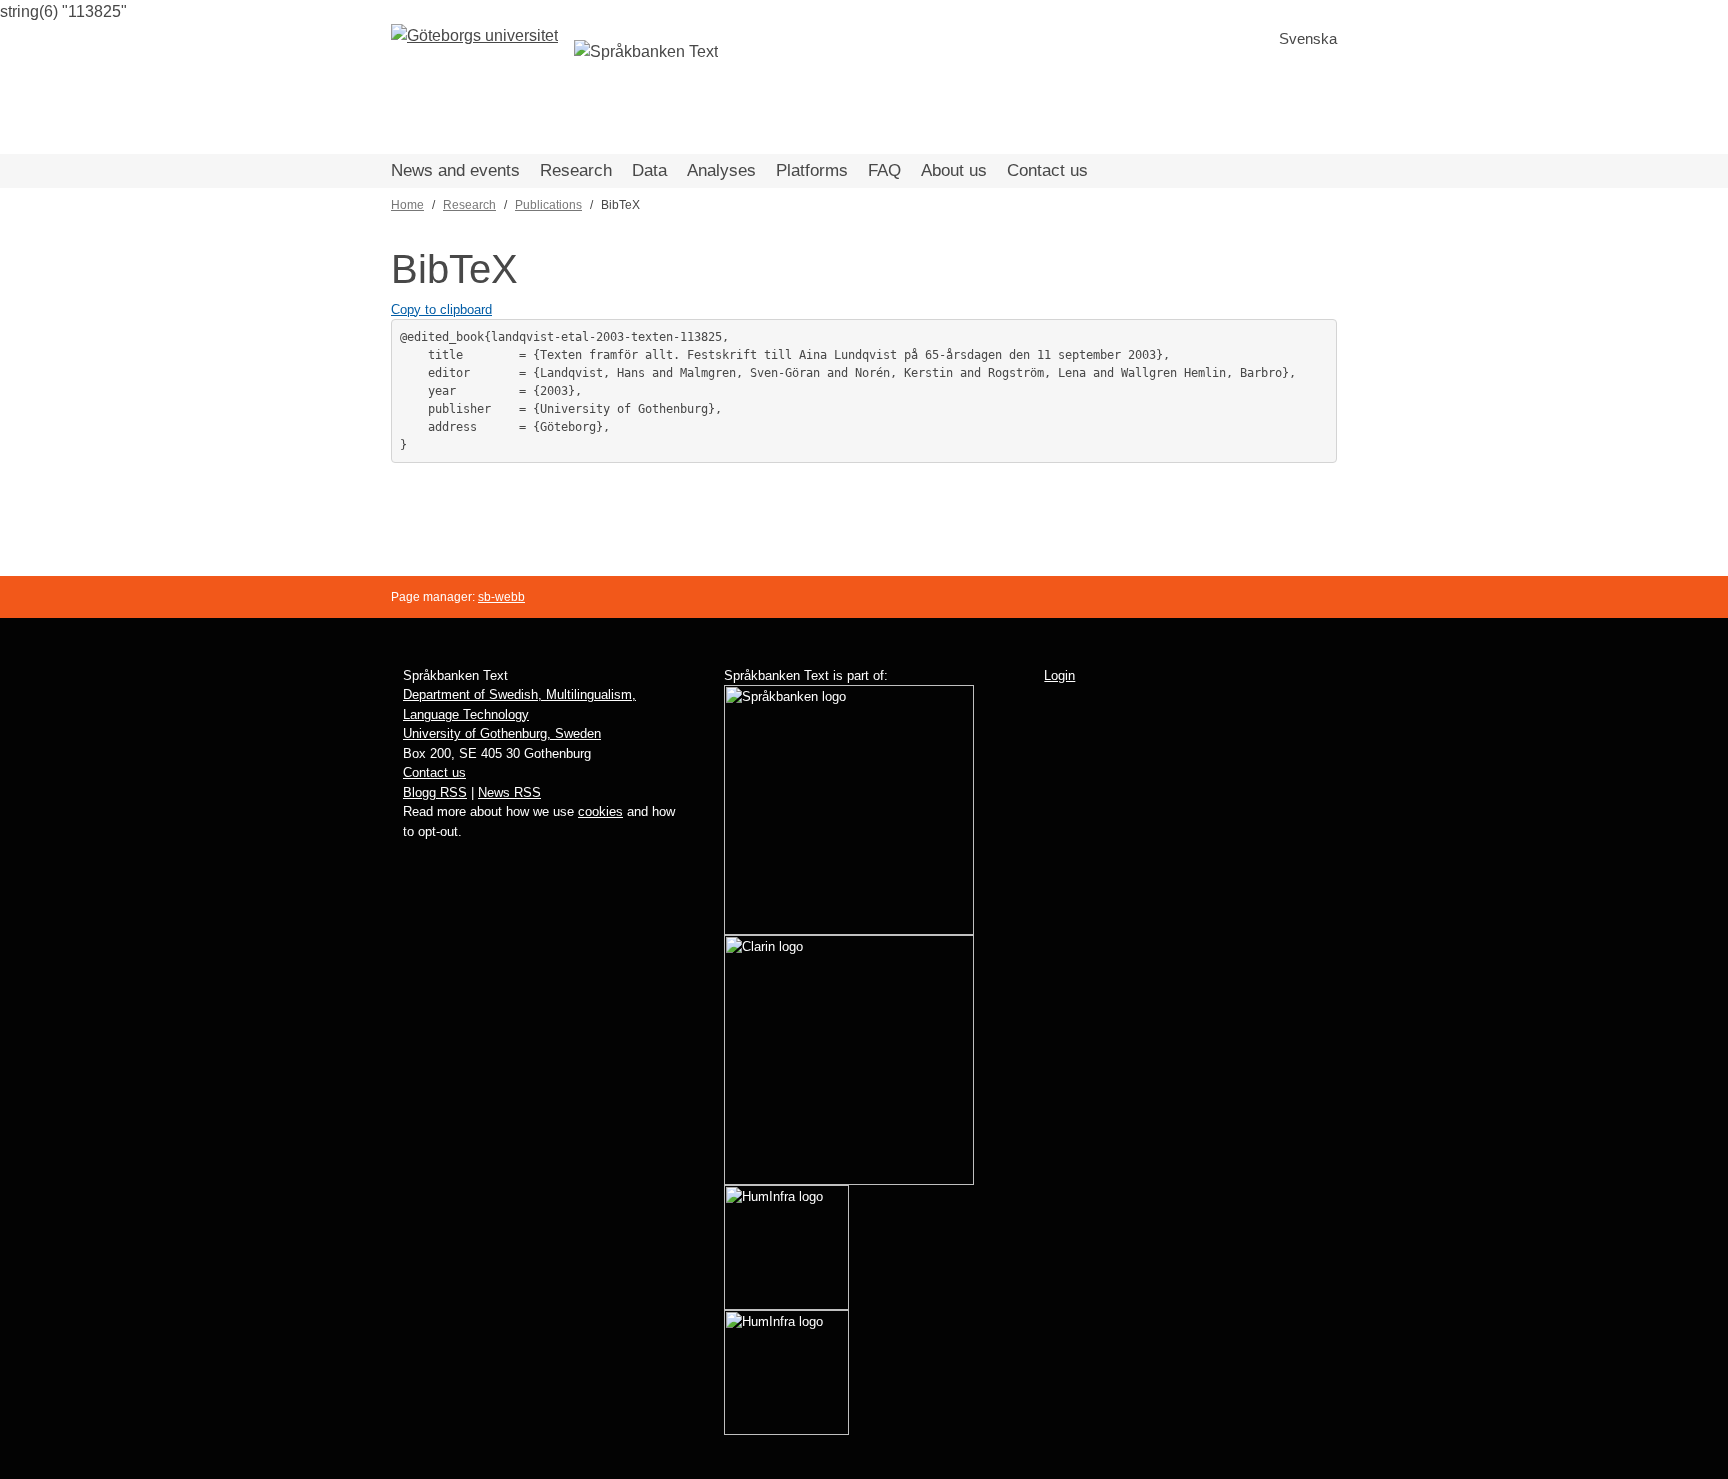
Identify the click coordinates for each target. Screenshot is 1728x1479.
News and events (455, 170)
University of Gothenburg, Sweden (502, 733)
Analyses (721, 170)
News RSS (509, 792)
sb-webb (501, 597)
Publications (548, 205)
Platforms (812, 170)
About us (954, 170)
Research (576, 170)
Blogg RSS (435, 792)
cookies (600, 811)
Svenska (1308, 38)
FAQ (884, 170)
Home (407, 205)
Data (649, 170)
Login (1059, 675)
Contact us (1047, 170)
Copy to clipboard (441, 309)
